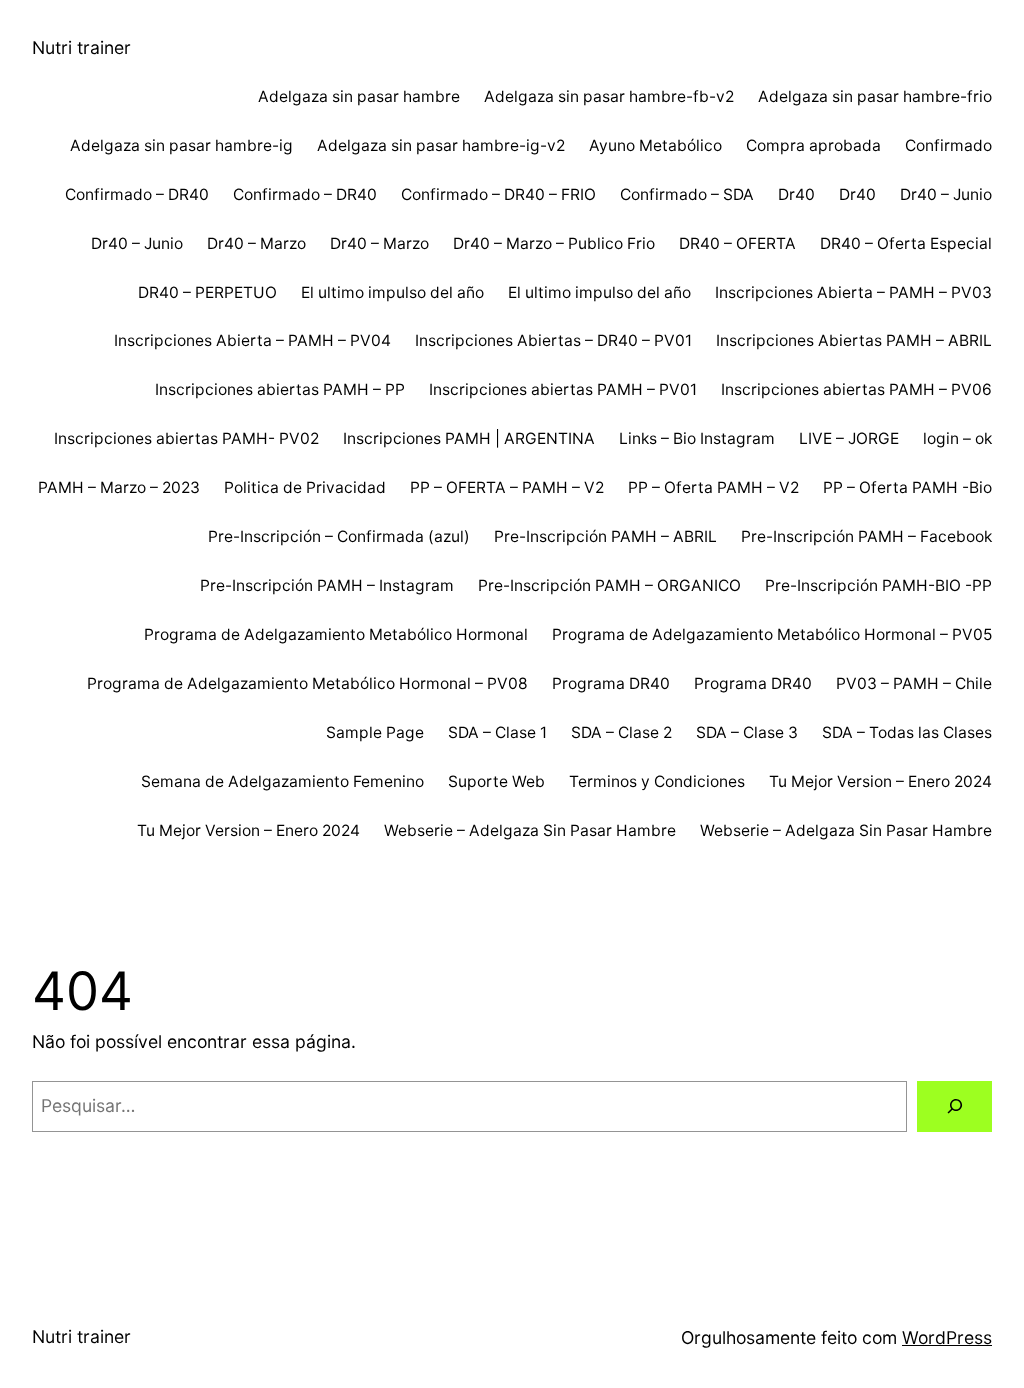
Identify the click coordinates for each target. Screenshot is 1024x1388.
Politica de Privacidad (305, 487)
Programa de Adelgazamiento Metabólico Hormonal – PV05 (772, 634)
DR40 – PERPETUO (207, 292)
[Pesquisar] (954, 1106)
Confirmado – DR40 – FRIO (498, 194)
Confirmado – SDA (687, 194)
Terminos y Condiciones (657, 781)
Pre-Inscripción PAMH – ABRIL (605, 536)
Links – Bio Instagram (697, 438)
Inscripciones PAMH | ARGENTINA (469, 438)
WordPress (947, 1337)
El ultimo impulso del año (392, 292)
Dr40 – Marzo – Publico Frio (554, 243)
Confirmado (948, 145)
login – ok (957, 438)
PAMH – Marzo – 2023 (119, 487)
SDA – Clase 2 (621, 732)
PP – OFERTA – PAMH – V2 (507, 487)
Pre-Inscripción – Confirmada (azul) (339, 536)
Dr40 (796, 194)
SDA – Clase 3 (747, 732)
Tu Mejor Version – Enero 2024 (880, 781)
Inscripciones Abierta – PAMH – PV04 (252, 340)
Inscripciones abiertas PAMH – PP (280, 389)
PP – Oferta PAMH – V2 (713, 487)
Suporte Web (496, 781)
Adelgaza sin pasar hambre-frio (875, 96)
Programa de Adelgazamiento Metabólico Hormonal (336, 634)
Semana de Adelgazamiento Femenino (282, 781)
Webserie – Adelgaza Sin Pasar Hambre (530, 830)
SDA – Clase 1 (497, 732)
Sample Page (375, 732)
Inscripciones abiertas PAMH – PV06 (856, 389)
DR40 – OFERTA (737, 243)
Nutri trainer (81, 47)
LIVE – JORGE (849, 438)
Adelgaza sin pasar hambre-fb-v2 (609, 96)
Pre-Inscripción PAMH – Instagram (327, 585)
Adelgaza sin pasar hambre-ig (181, 145)
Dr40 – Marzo (256, 243)
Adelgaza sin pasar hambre (359, 96)
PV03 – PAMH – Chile (914, 683)
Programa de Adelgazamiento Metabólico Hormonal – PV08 (307, 683)
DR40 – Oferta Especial (906, 243)
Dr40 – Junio (946, 194)
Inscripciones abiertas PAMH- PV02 (186, 438)
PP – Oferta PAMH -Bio (907, 487)
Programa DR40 (611, 683)
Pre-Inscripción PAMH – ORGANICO (609, 585)
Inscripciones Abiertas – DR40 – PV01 (553, 340)
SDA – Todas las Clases (907, 732)
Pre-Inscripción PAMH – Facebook (866, 536)
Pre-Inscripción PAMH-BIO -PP (878, 585)
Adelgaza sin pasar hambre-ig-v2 (441, 145)
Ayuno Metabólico (655, 145)
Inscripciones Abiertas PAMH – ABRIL (854, 340)
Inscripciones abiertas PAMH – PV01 (563, 389)
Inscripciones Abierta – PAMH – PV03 (853, 292)
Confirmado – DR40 (137, 194)
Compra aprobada (813, 145)
